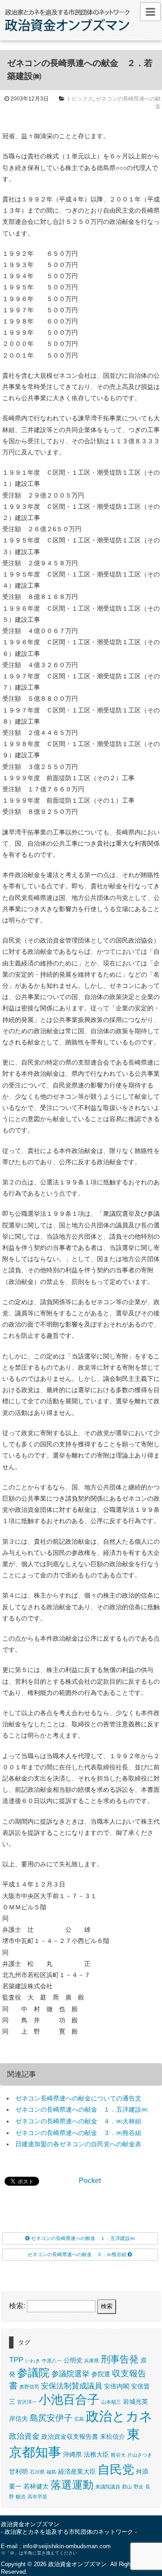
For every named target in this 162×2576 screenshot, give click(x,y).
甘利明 (18, 2471)
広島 (79, 2419)
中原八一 (52, 2361)
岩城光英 (135, 2401)
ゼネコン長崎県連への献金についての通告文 (78, 2098)
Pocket (90, 2181)
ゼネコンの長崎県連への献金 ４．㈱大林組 (78, 2121)
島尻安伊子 (51, 2418)
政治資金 (24, 2436)
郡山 (127, 2487)
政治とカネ (119, 2416)
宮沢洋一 (27, 2402)
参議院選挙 (70, 2374)
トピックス (80, 99)
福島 (51, 2472)
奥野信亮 (29, 2387)
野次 (139, 2487)
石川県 (37, 2472)
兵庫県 (92, 2361)
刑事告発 (120, 2359)
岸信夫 (18, 2419)
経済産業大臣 (77, 2471)
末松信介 (112, 2436)
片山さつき (140, 2455)
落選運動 (72, 2485)
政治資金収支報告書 (70, 2436)
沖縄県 (72, 2454)
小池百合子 (69, 2400)
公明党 (73, 2360)
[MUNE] (150, 12)
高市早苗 (37, 2497)
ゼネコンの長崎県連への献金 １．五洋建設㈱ (81, 2109)
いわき (33, 2361)
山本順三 (111, 2402)
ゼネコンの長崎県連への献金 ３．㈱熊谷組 (78, 2133)
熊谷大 (118, 2455)
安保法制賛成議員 (72, 2386)
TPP (16, 2360)
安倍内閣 (117, 2386)
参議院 (33, 2373)
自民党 (116, 2470)
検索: (17, 2306)
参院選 (101, 2374)
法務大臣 (96, 2454)
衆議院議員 (108, 2487)
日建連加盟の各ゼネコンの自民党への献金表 (78, 2144)
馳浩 (21, 2497)
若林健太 (36, 2486)
